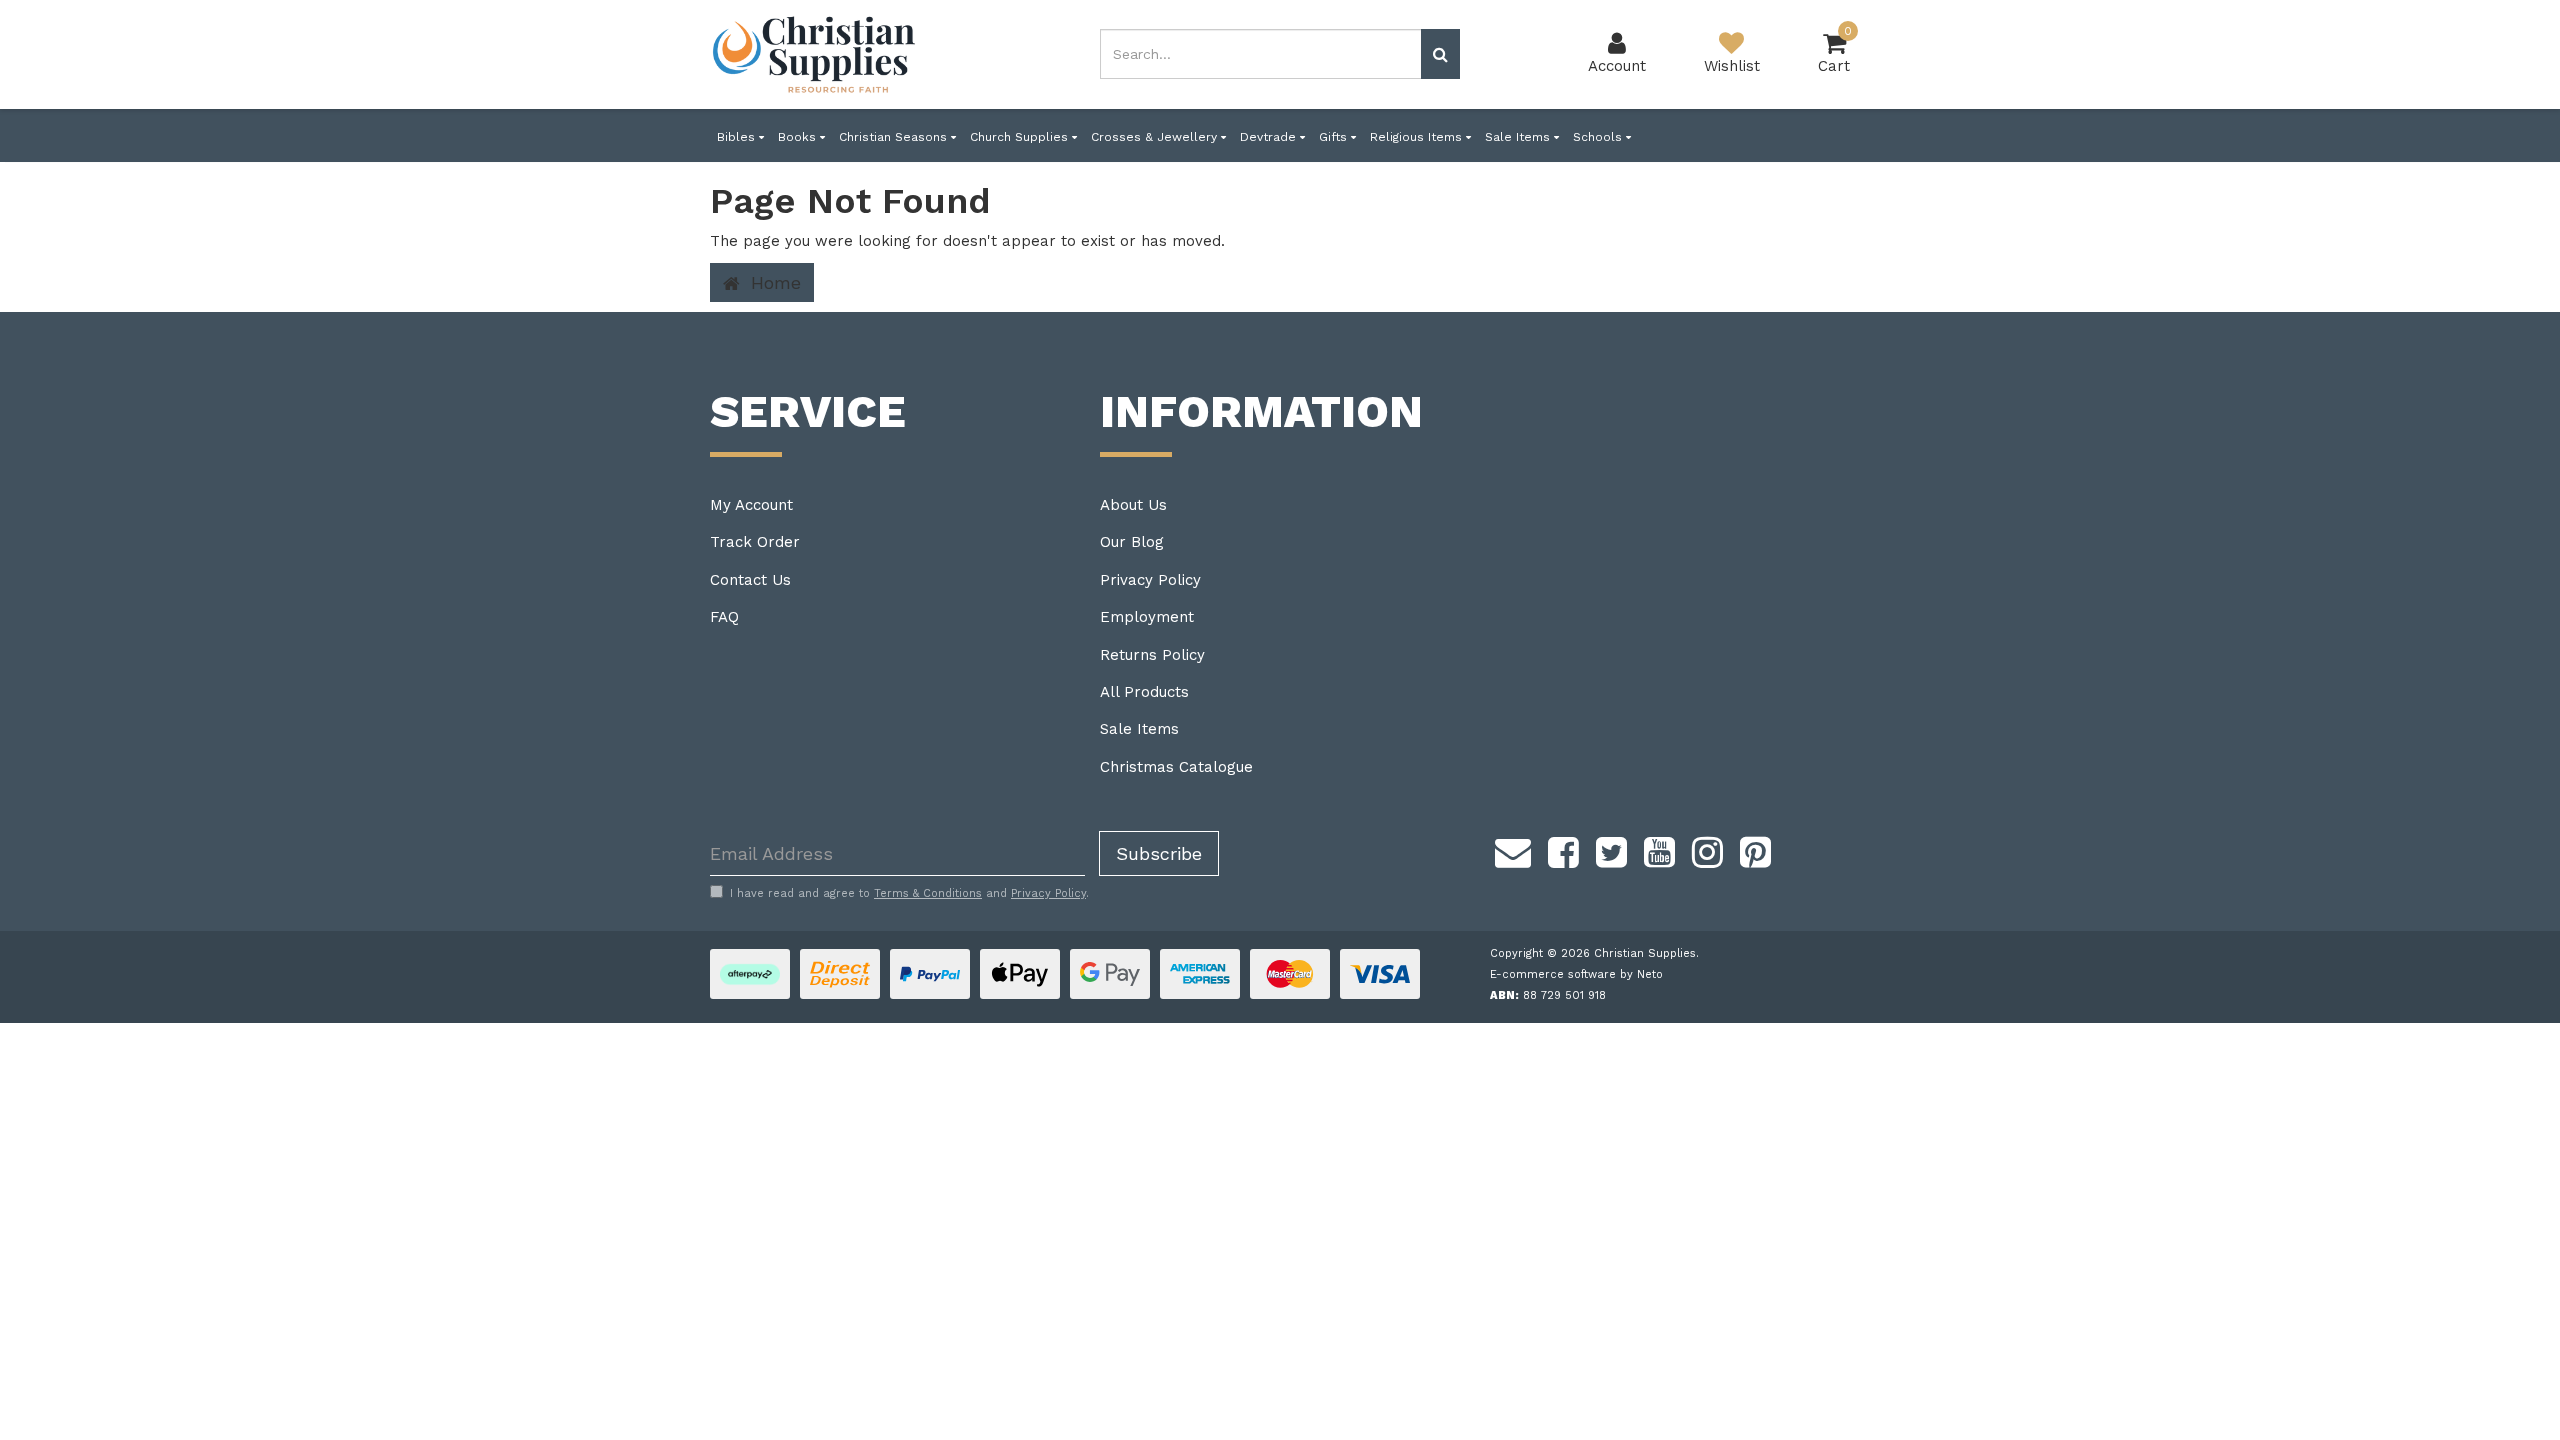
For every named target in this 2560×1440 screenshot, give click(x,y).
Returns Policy (1152, 655)
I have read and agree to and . (909, 893)
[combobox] (1261, 54)
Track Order (755, 542)
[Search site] (1440, 54)
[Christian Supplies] (815, 54)
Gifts (1335, 137)
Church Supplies (1021, 137)
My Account (751, 505)
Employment (1147, 617)
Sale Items (1519, 137)
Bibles (738, 137)
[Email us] (1513, 849)
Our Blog (1132, 542)
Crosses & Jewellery (1156, 137)
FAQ (724, 617)
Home (773, 282)
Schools (1599, 137)
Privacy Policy (1150, 580)
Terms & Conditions (928, 893)
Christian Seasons (895, 137)
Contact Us (750, 580)
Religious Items (1418, 137)
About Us (1133, 505)
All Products (1144, 692)
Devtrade (1270, 137)
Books (799, 137)
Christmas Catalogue (1176, 767)
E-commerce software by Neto (1576, 974)
